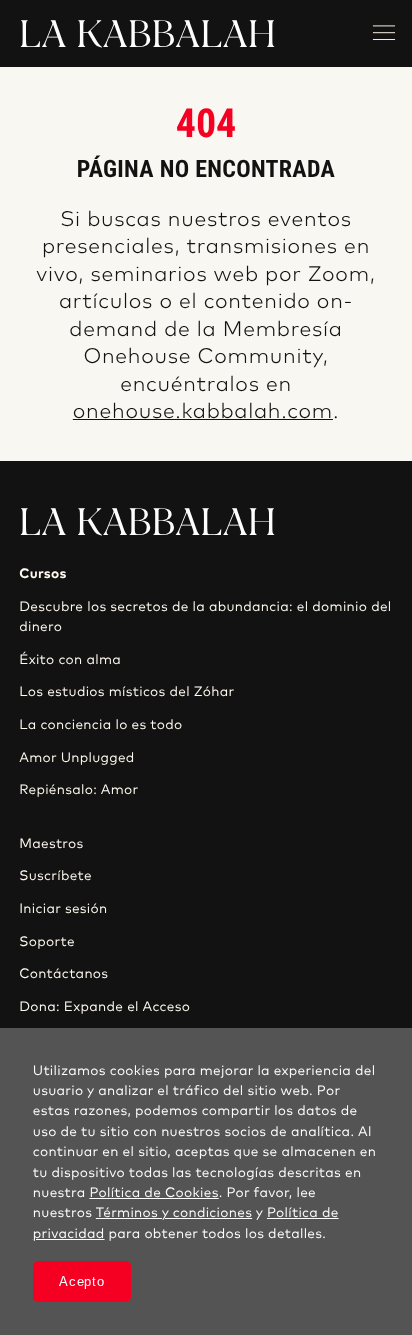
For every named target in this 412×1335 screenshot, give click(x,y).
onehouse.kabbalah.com (203, 412)
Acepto (81, 1281)
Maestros (51, 844)
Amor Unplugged (76, 758)
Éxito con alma (70, 660)
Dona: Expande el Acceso (104, 1007)
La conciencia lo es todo (100, 725)
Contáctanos (63, 974)
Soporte (47, 942)
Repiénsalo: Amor (78, 790)
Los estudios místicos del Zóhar (126, 692)
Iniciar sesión (63, 909)
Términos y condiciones (174, 1213)
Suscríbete (55, 876)
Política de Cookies (153, 1193)
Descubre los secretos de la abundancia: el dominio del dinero (205, 617)
